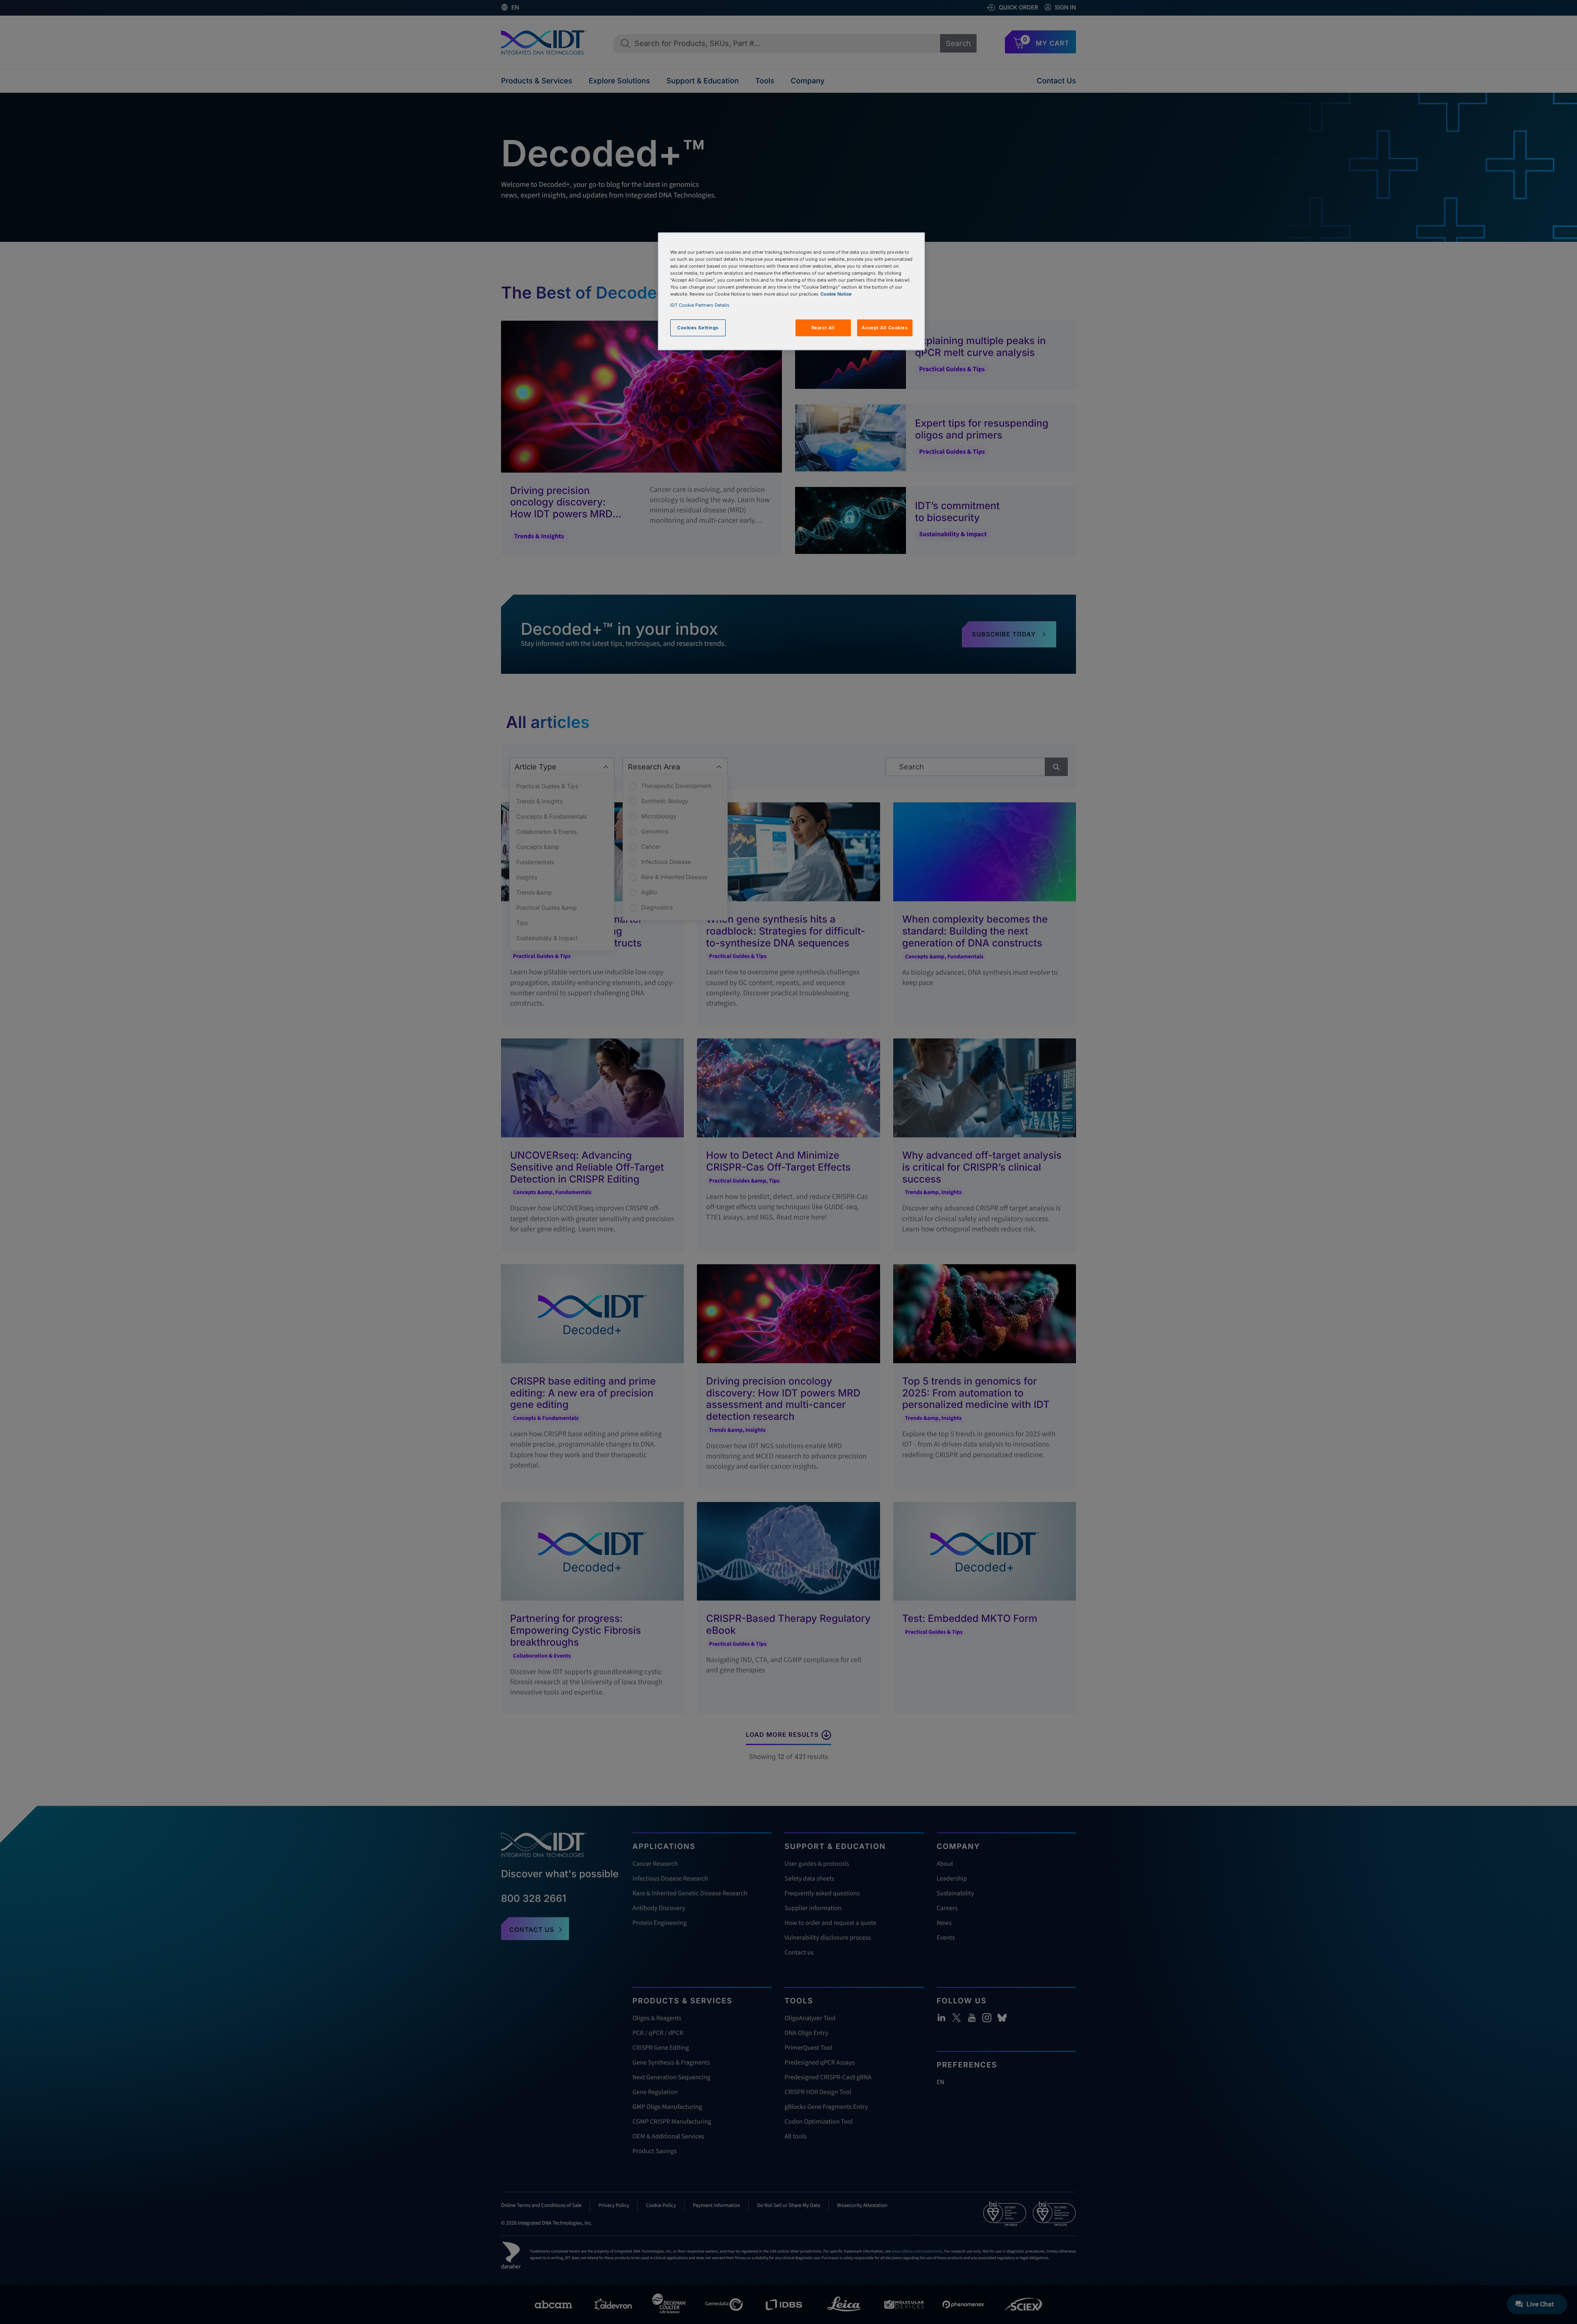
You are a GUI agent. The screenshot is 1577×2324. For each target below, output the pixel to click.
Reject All (823, 328)
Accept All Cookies (885, 328)
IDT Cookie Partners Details (700, 305)
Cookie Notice (836, 294)
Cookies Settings (698, 328)
